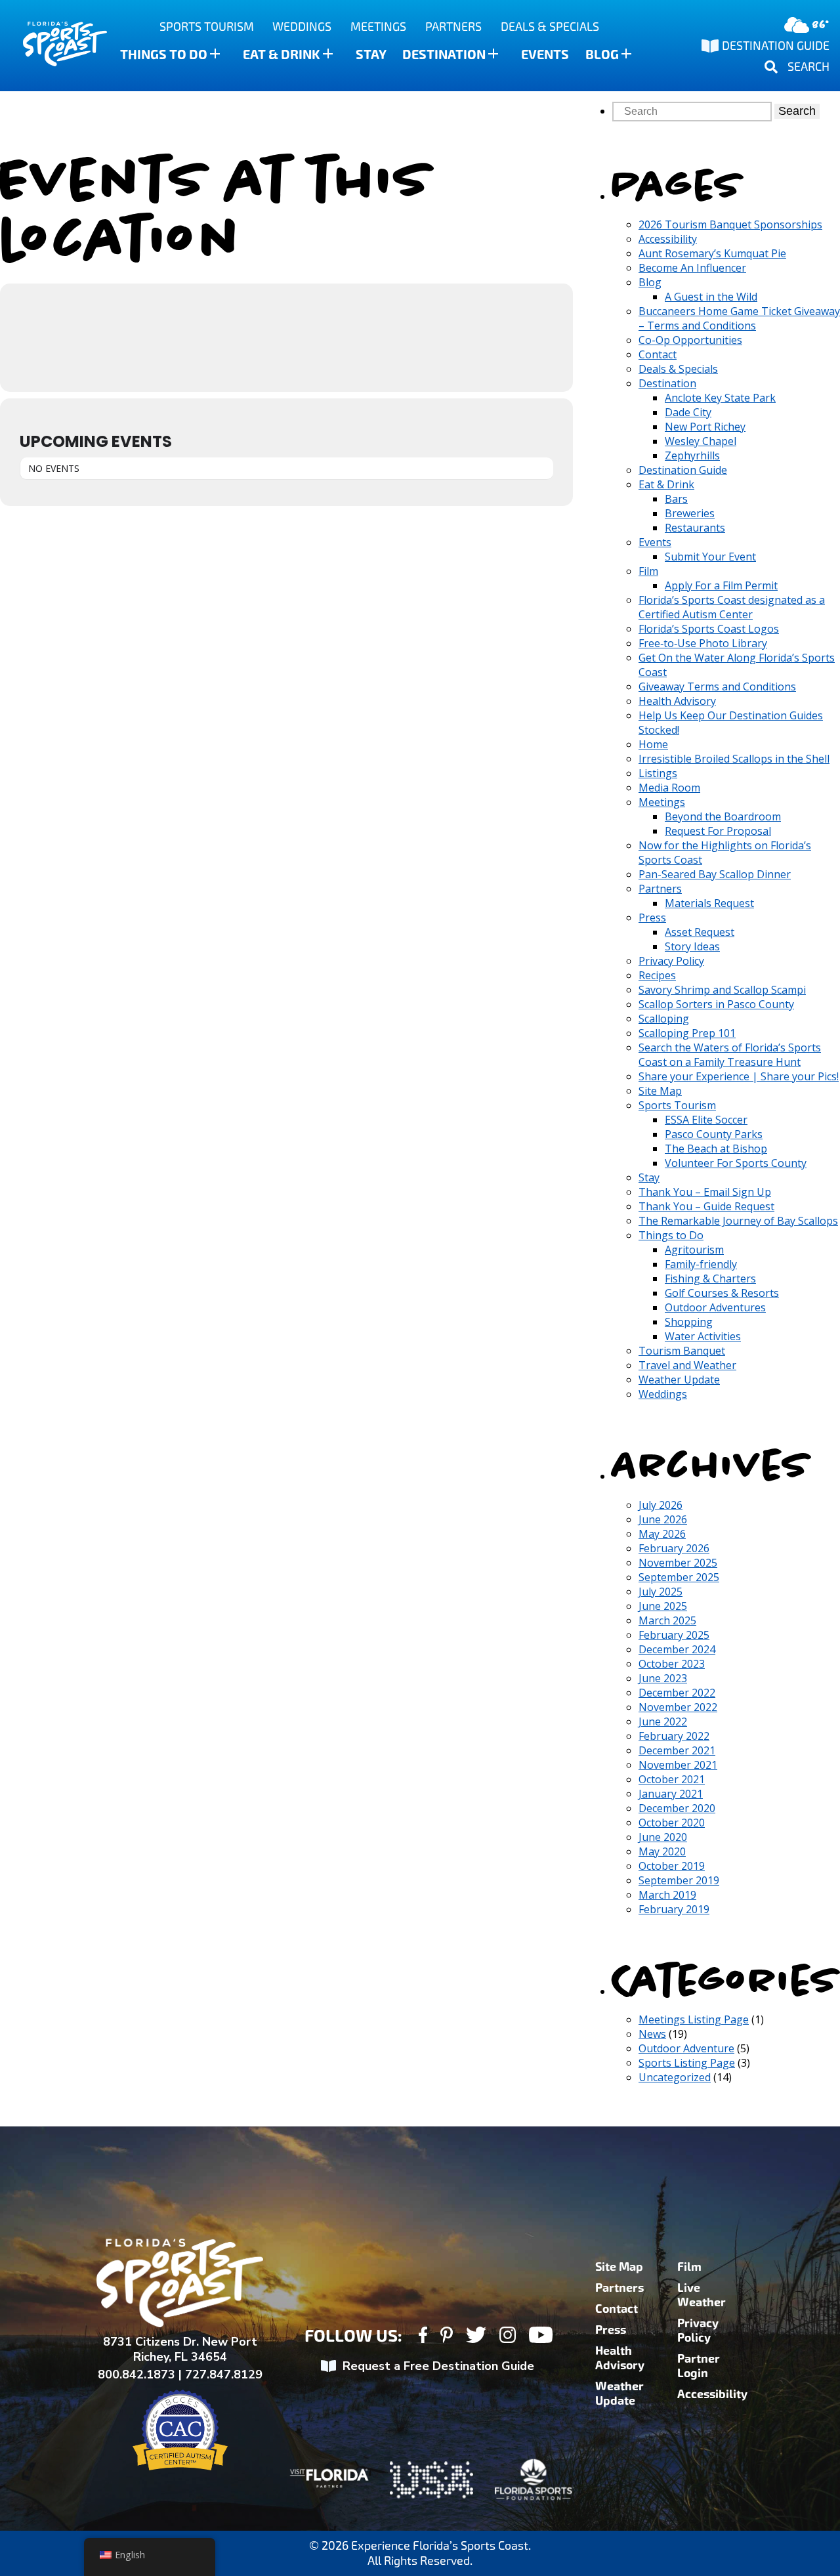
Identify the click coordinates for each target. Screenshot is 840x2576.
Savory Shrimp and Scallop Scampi (722, 990)
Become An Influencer (692, 268)
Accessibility (668, 239)
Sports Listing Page (687, 2063)
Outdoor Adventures (715, 1307)
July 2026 (661, 1505)
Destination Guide (683, 470)
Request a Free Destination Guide (438, 2366)
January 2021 (671, 1794)
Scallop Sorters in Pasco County (716, 1004)
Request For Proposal (718, 831)
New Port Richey (705, 427)
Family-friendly (701, 1264)
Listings (658, 773)
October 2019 (672, 1866)
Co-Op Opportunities (690, 340)
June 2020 (663, 1837)
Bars (676, 499)
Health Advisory (677, 701)
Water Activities (703, 1336)
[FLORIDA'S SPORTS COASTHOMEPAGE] (52, 46)
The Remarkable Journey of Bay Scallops (738, 1221)
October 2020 (672, 1823)
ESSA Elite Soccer (706, 1120)
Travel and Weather (687, 1365)
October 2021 (672, 1779)
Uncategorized (675, 2077)
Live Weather (702, 2295)
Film (648, 571)
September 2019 (679, 1880)
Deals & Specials (550, 27)
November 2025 (678, 1563)
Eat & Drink (282, 54)
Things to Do (164, 54)
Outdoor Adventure (686, 2048)
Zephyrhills (692, 455)
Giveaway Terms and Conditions (717, 686)
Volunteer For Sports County (736, 1163)
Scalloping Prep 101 (687, 1033)
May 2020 (662, 1851)
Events (545, 54)
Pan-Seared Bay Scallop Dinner (715, 874)
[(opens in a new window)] (423, 2337)
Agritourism (694, 1250)
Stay (371, 54)
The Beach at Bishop (716, 1149)
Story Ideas (692, 946)
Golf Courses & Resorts (722, 1293)
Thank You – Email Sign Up (705, 1192)
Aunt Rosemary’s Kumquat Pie (712, 253)
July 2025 (661, 1592)
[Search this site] (693, 111)
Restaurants (695, 528)
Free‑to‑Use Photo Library (703, 643)
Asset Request (700, 932)
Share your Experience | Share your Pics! (739, 1076)
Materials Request (709, 903)
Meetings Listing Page (694, 2019)
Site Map (660, 1091)
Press (652, 918)
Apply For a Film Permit (721, 585)
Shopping (689, 1322)
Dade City (688, 412)
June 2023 (663, 1678)
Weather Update (679, 1380)
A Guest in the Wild (711, 297)
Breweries (690, 513)
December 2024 (677, 1649)
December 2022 (677, 1693)
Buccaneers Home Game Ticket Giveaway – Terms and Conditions (739, 318)
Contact (658, 354)
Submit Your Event (710, 557)
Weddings (302, 27)
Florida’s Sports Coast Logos (709, 629)
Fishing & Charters (710, 1278)
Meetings (378, 27)
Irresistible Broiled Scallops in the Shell (734, 759)
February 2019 (674, 1909)
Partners (453, 27)
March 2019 (667, 1895)
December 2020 (677, 1808)
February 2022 (674, 1736)
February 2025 (674, 1635)
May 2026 (662, 1534)
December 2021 (677, 1750)
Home (653, 744)
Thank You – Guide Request (706, 1206)
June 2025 (663, 1606)
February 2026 (674, 1548)
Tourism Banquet (682, 1351)
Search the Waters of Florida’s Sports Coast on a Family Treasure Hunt (730, 1055)
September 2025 (679, 1577)
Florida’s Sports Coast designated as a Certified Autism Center (732, 607)
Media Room (669, 788)
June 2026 (663, 1519)
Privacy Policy (671, 961)
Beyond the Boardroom (723, 816)
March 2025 (667, 1620)
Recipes (657, 975)
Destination (444, 54)
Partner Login (699, 2366)
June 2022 (663, 1721)
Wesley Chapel (701, 441)
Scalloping (664, 1019)
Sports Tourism (207, 27)
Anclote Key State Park (720, 398)
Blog (602, 54)
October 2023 (672, 1664)
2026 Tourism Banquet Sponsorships (730, 224)
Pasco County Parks (714, 1134)
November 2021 (678, 1765)
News (652, 2034)
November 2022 (678, 1707)
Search (797, 111)
